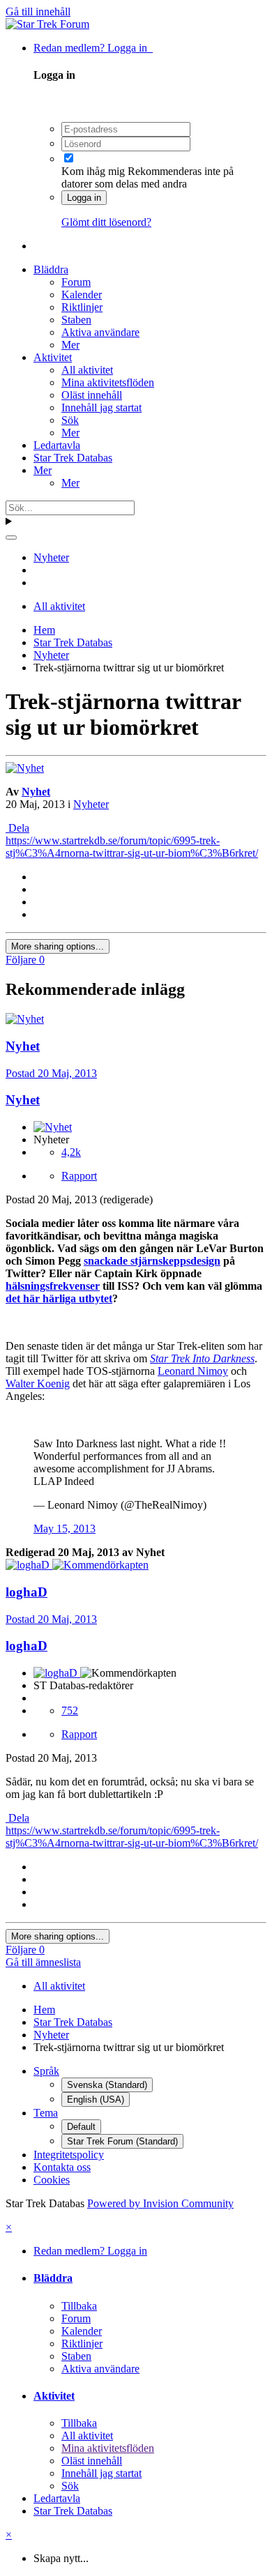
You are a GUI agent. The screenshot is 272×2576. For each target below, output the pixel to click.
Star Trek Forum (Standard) (122, 2141)
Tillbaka (79, 2306)
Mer (70, 345)
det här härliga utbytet (59, 1298)
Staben (76, 320)
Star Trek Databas (73, 458)
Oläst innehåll (92, 395)
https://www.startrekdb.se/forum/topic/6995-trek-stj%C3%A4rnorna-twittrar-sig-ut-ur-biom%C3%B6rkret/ (132, 847)
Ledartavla (57, 445)
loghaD (27, 1646)
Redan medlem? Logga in (93, 48)
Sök (70, 420)
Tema (46, 2113)
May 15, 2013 (65, 1529)
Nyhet (36, 792)
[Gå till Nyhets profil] (25, 768)
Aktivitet (53, 357)
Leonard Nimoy (193, 1371)
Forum (76, 282)
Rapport (79, 1176)
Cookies (52, 2180)
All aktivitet (87, 370)
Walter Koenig (38, 1384)
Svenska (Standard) (107, 2085)
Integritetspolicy (69, 2155)
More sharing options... (58, 946)
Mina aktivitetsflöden (108, 382)
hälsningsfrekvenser (53, 1286)
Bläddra (51, 269)
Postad (51, 1073)
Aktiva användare (100, 332)
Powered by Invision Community (160, 2203)
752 (70, 1710)
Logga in (84, 198)
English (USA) (96, 2099)
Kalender (82, 295)
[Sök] (11, 538)
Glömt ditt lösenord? (106, 222)
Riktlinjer (82, 307)
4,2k (71, 1152)
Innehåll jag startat (101, 407)
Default (81, 2127)
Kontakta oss (62, 2167)
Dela (17, 828)
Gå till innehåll (38, 12)
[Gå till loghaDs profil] (29, 1565)
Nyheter (91, 804)
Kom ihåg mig (93, 171)
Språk (46, 2071)
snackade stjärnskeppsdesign (152, 1261)
